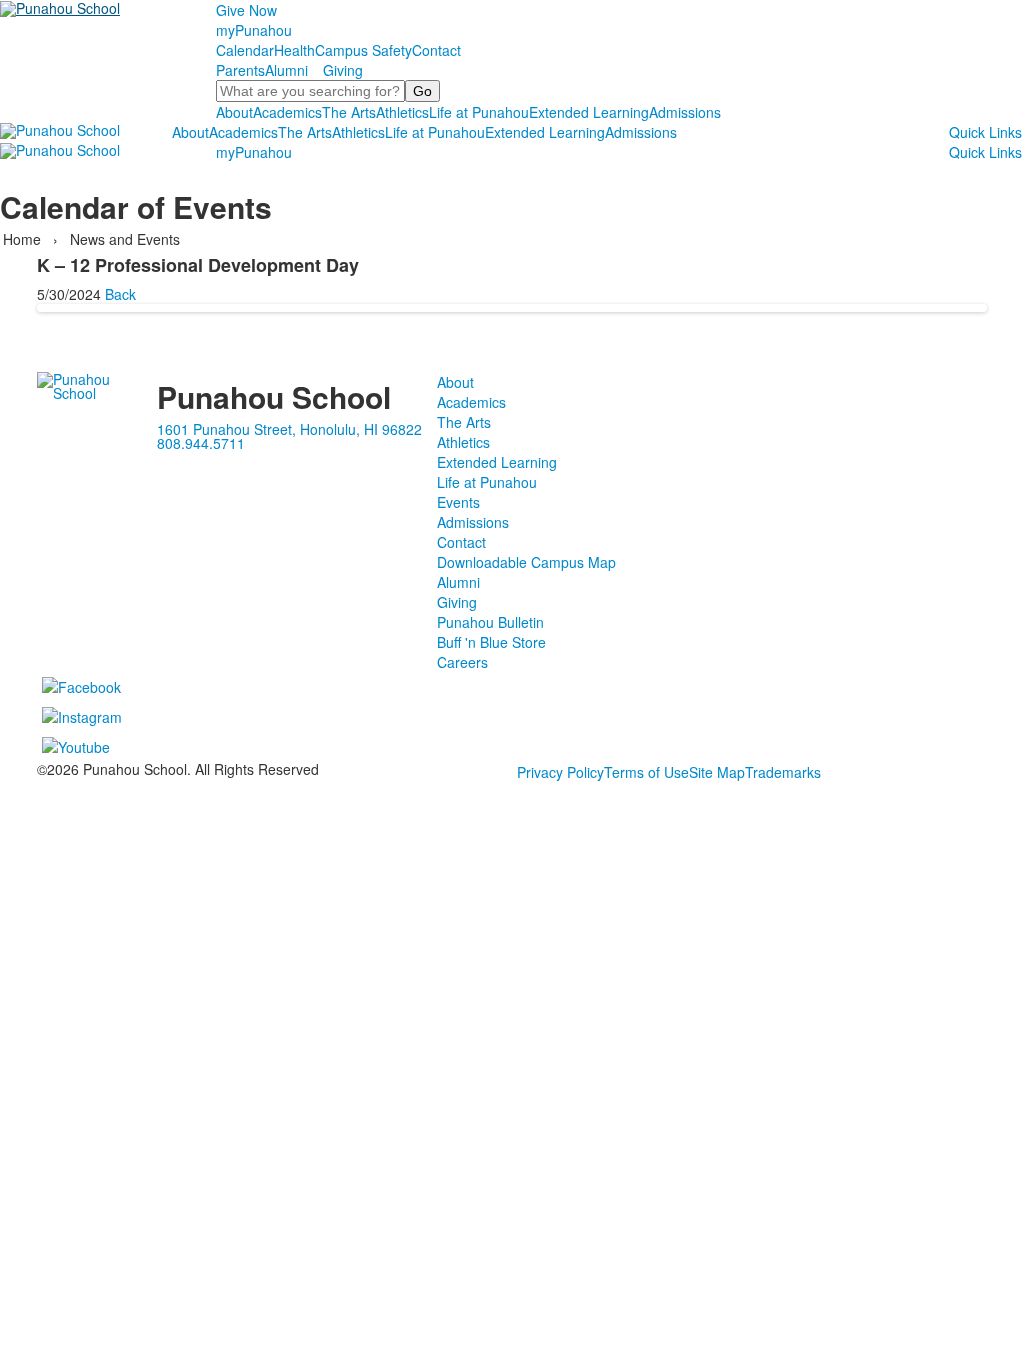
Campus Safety (363, 50)
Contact (436, 50)
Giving (343, 70)
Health (294, 50)
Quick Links (985, 132)
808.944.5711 (201, 443)
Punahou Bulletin (490, 622)
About (234, 112)
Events (458, 502)
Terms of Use (646, 772)
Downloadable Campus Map (526, 562)
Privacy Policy (560, 772)
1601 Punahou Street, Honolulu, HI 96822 (289, 429)
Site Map (717, 772)
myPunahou (254, 30)
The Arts (349, 112)
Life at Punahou (479, 112)
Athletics (402, 112)
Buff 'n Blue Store (491, 642)
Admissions (685, 112)
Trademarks (783, 772)
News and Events (125, 239)
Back (120, 294)
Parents (240, 70)
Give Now (246, 10)
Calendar (245, 50)
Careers (462, 662)
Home (24, 239)
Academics (287, 112)
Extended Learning (589, 112)
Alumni (286, 70)
